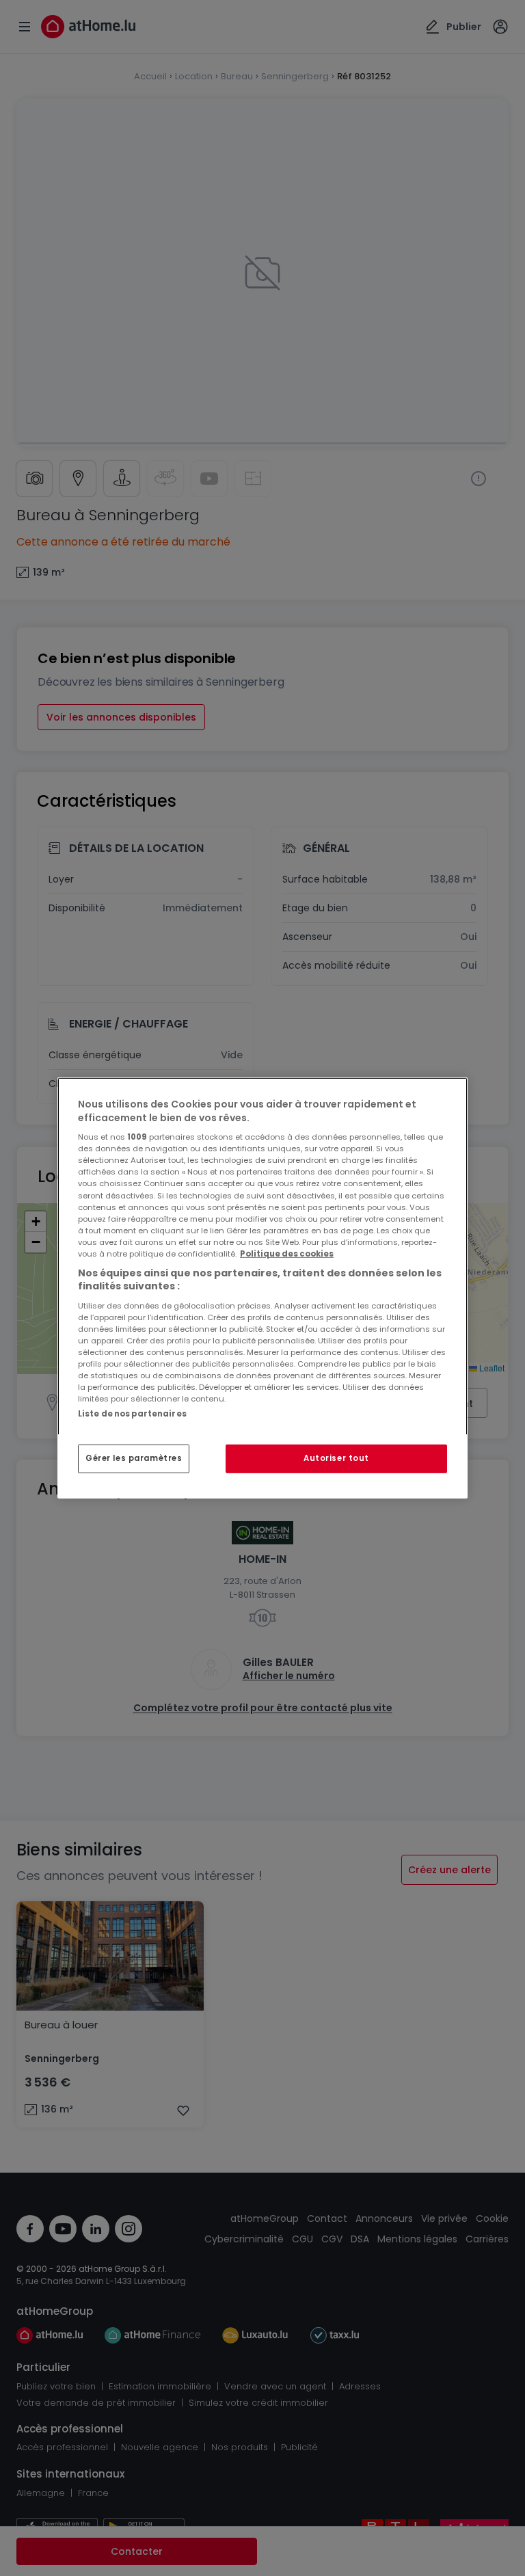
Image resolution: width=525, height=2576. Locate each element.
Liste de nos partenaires (132, 1414)
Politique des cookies (287, 1254)
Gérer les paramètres (134, 1458)
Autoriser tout (336, 1458)
